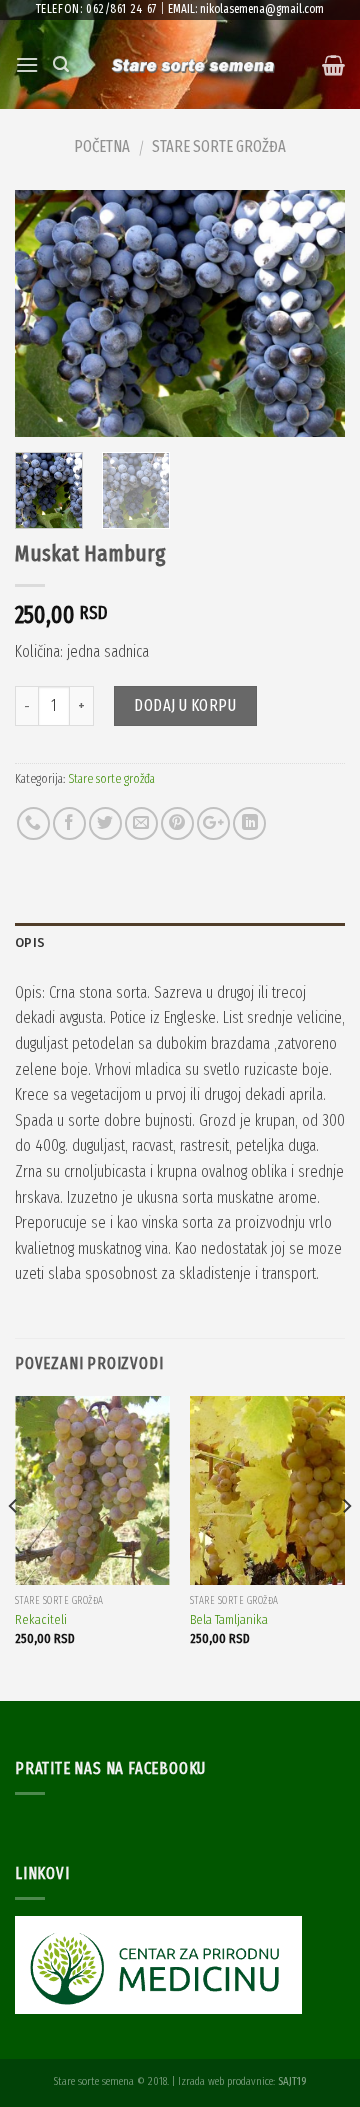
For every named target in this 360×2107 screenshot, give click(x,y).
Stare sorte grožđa (219, 146)
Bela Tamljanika (229, 1619)
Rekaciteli (41, 1619)
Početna (102, 146)
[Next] (313, 314)
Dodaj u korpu (185, 705)
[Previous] (47, 314)
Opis (30, 942)
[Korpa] (333, 65)
